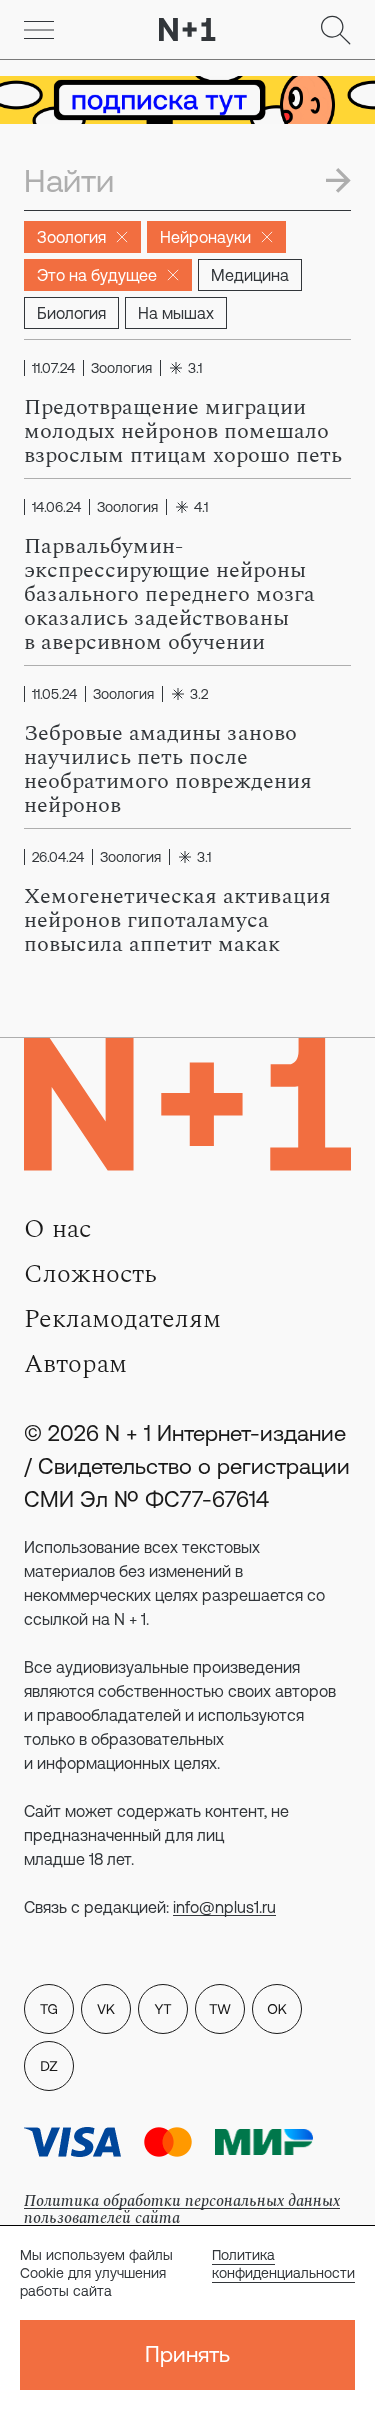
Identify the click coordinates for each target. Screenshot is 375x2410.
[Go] (39, 30)
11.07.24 (53, 368)
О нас (57, 1229)
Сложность (90, 1274)
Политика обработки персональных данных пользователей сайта (182, 2209)
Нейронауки (205, 237)
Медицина (250, 275)
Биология (71, 313)
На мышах (176, 313)
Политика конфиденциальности (283, 2264)
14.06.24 (56, 507)
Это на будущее (97, 275)
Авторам (75, 1364)
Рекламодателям (122, 1319)
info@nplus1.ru (224, 1907)
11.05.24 (54, 694)
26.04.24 (58, 857)
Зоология (71, 237)
